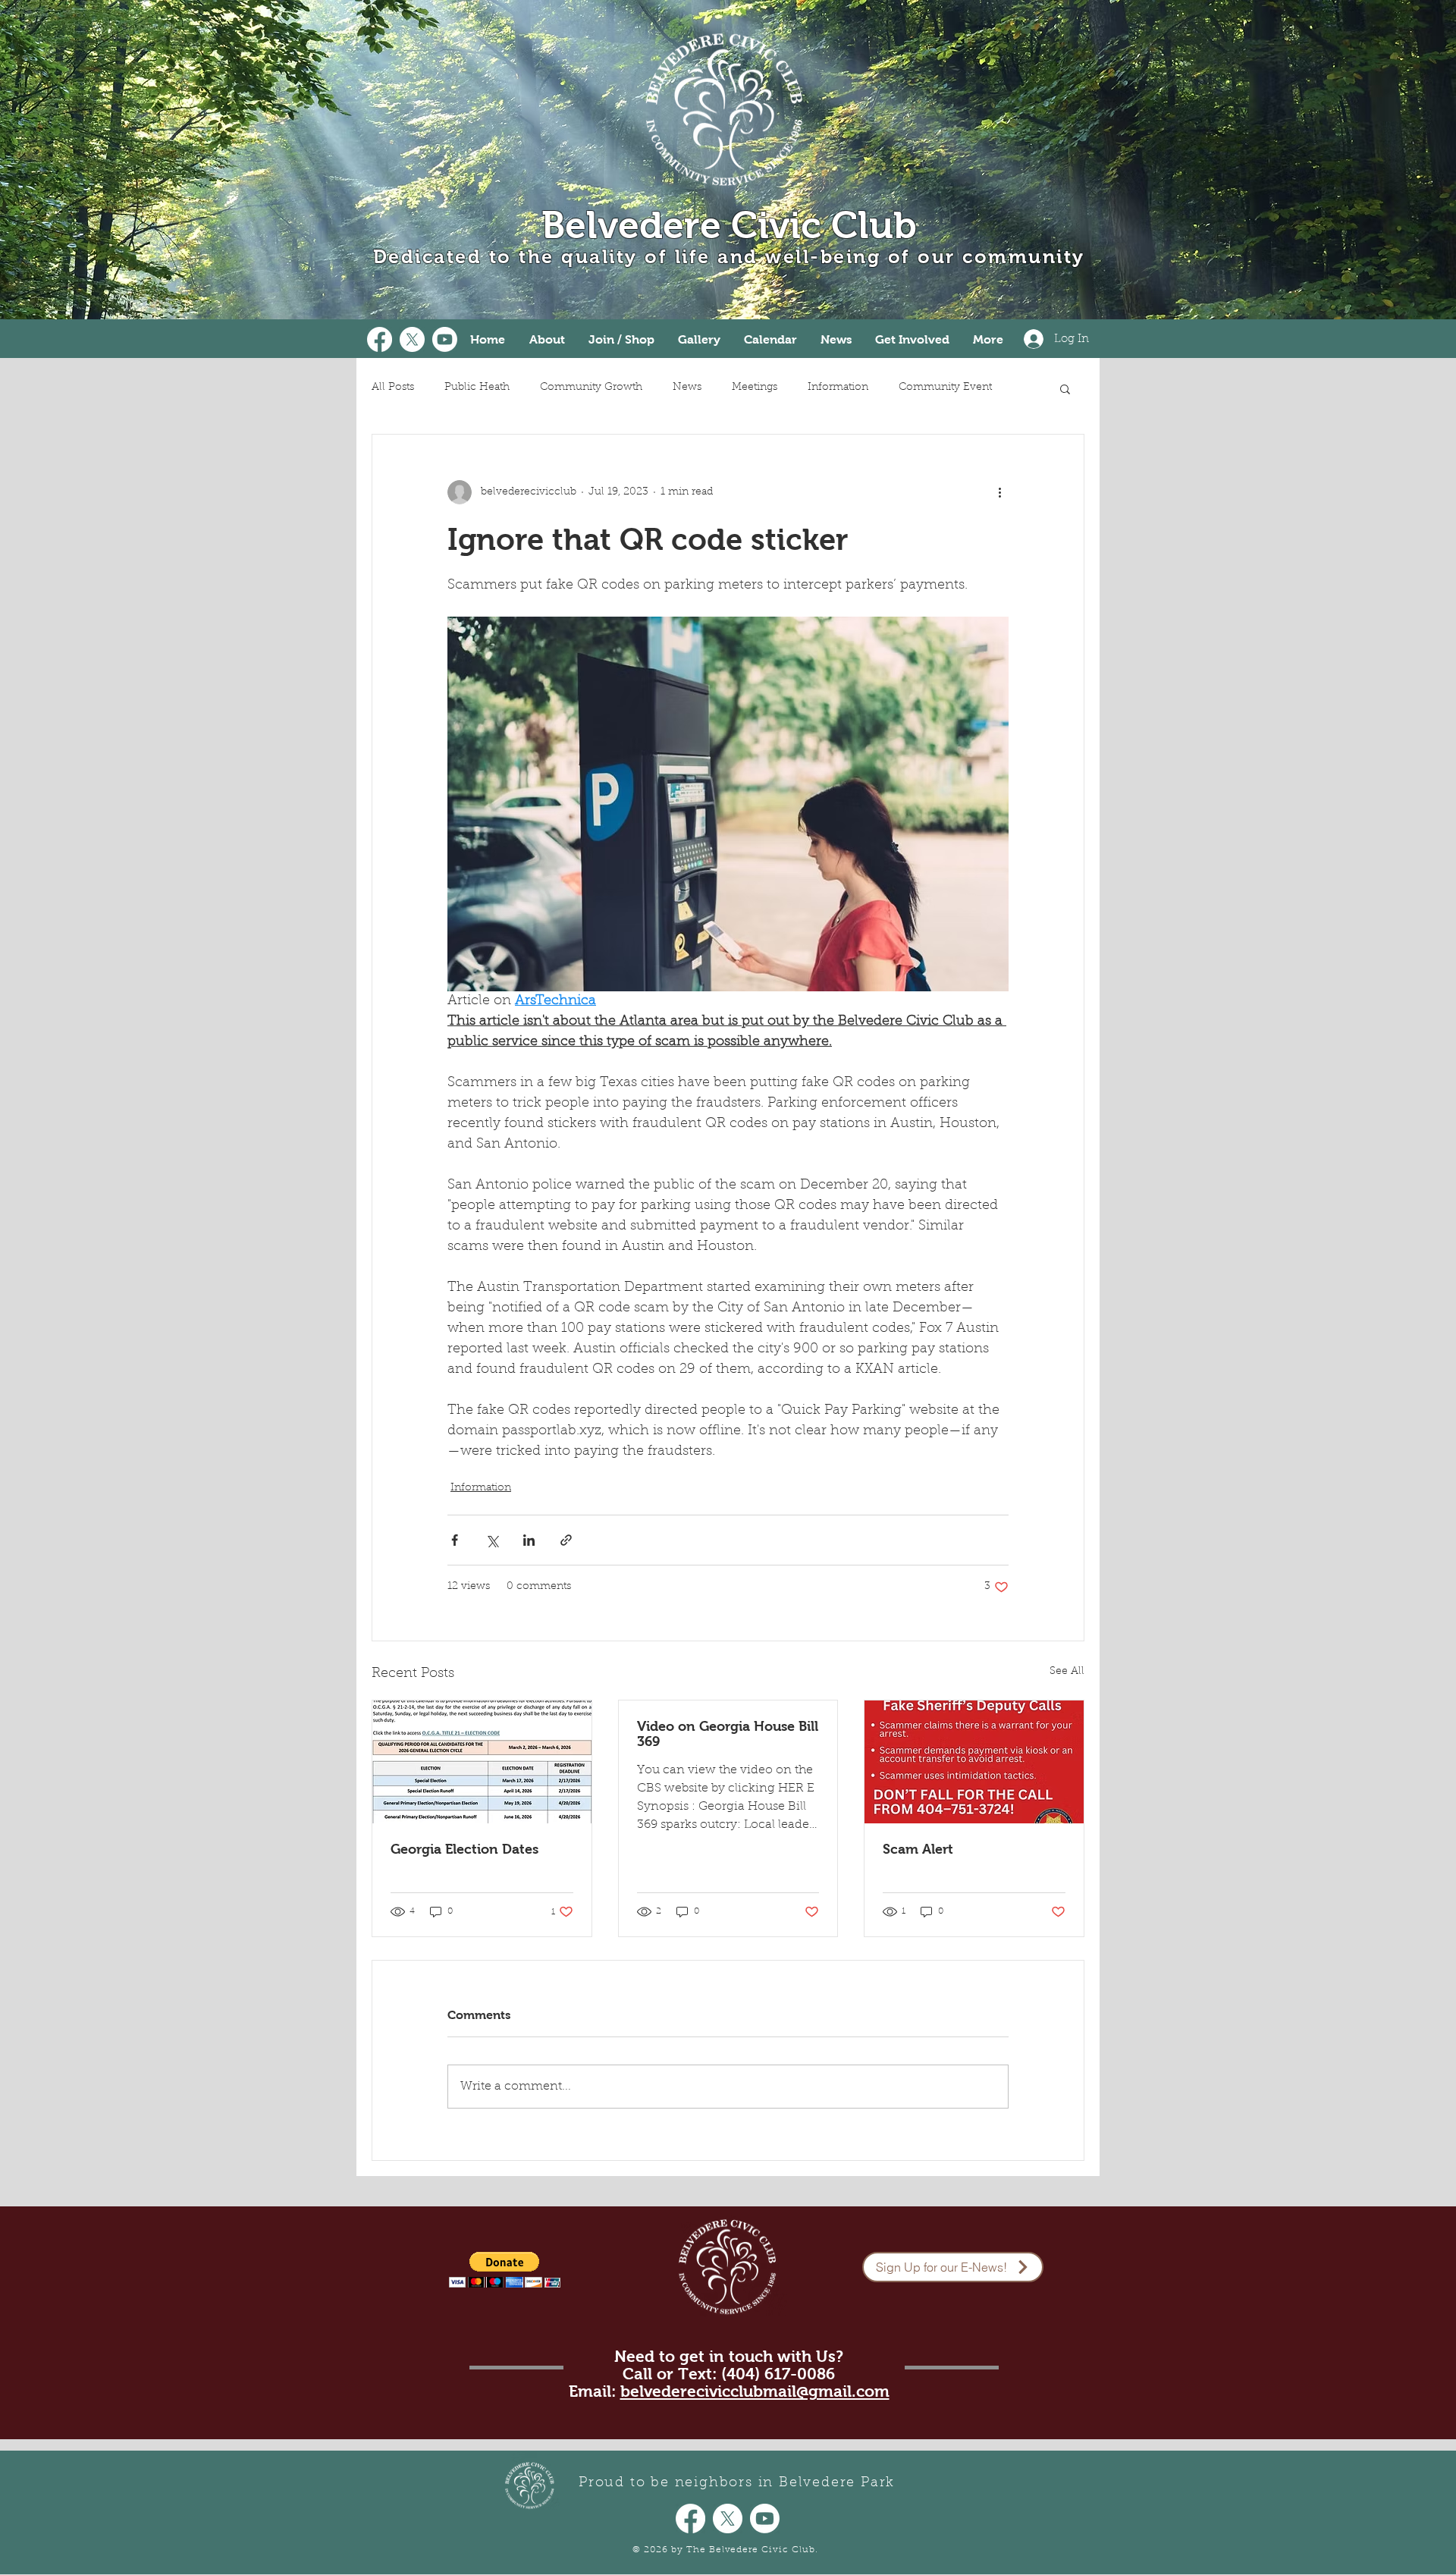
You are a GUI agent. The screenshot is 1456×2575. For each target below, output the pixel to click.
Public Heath (477, 388)
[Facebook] (380, 339)
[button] (1065, 388)
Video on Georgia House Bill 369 (728, 1734)
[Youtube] (445, 339)
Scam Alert (918, 1849)
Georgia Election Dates (464, 1849)
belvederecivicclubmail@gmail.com (755, 2391)
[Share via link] (566, 1540)
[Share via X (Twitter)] (492, 1540)
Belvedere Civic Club (729, 225)
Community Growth (591, 388)
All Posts (393, 388)
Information (838, 388)
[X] (412, 339)
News (687, 388)
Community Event (945, 388)
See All (1067, 1672)
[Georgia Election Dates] (482, 1762)
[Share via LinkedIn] (529, 1540)
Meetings (755, 388)
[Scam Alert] (974, 1762)
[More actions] (999, 492)
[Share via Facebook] (455, 1540)
